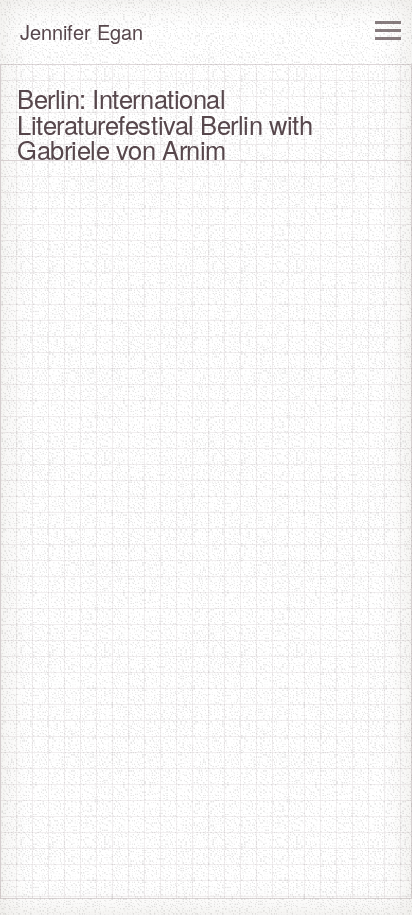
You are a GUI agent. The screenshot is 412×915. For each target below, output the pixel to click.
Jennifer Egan (81, 31)
